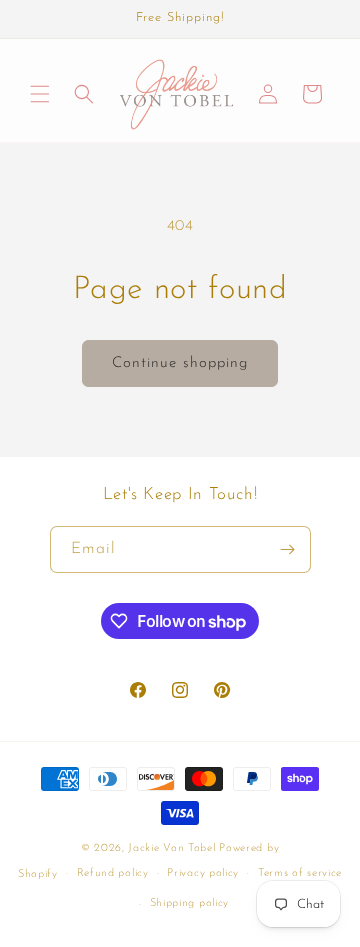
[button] (40, 94)
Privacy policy (203, 873)
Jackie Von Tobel (173, 848)
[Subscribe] (288, 549)
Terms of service (300, 873)
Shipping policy (190, 903)
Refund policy (113, 873)
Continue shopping (180, 363)
